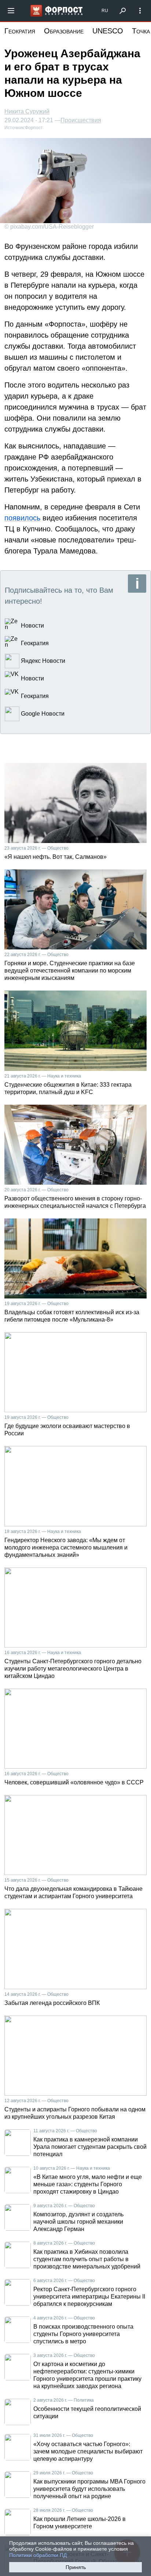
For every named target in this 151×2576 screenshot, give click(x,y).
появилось (22, 518)
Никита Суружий (27, 111)
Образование (64, 31)
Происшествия (81, 120)
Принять (76, 2567)
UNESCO (108, 31)
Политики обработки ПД (38, 2555)
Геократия (20, 31)
